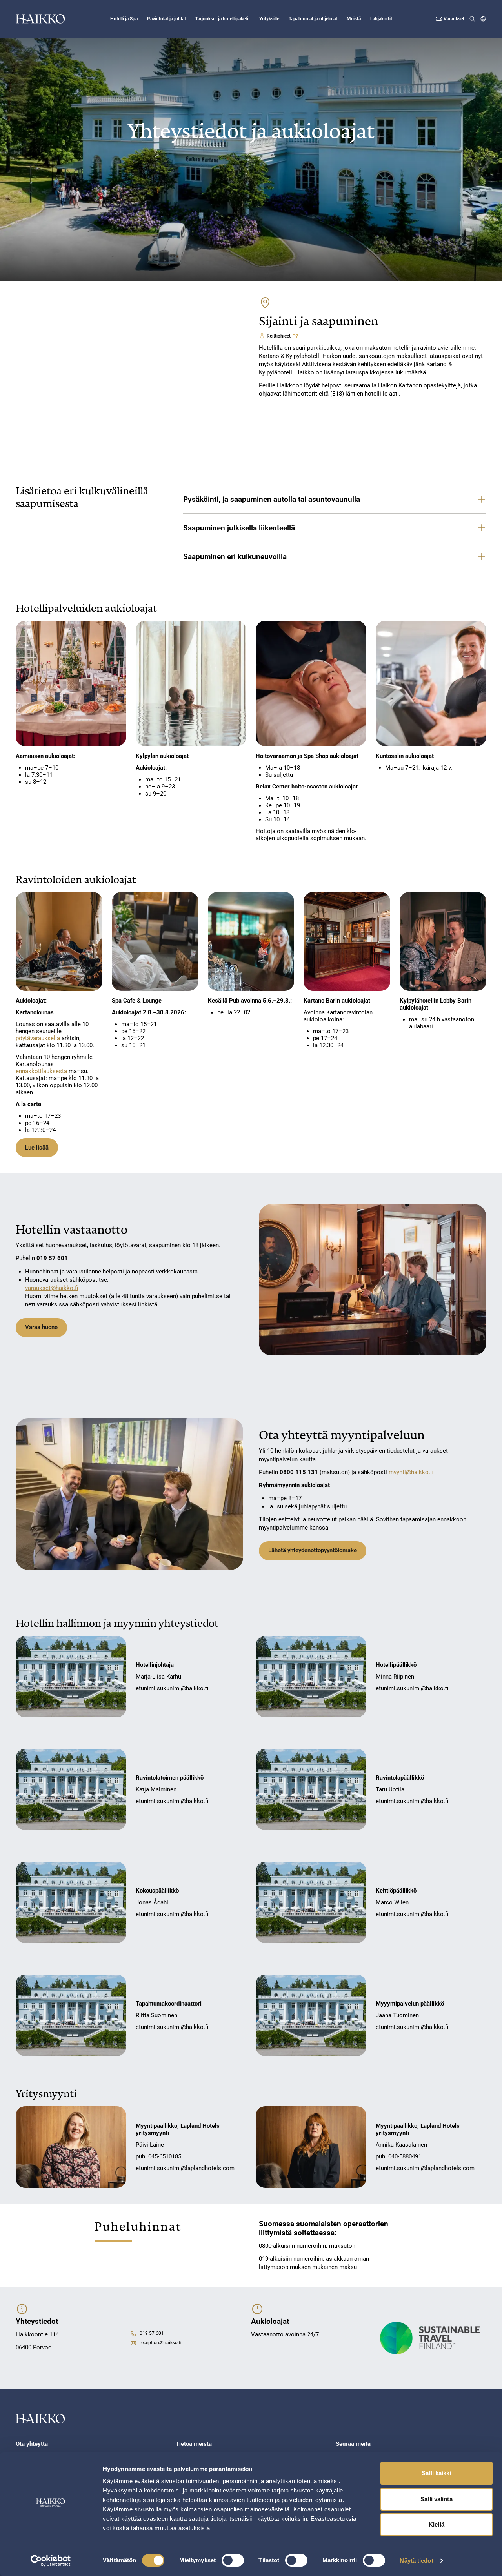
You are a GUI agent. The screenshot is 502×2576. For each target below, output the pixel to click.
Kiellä (437, 2524)
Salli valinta (436, 2499)
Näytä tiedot (416, 2561)
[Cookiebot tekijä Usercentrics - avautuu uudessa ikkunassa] (51, 2561)
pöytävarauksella (38, 1038)
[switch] (233, 2560)
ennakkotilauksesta (41, 1071)
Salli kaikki (436, 2473)
